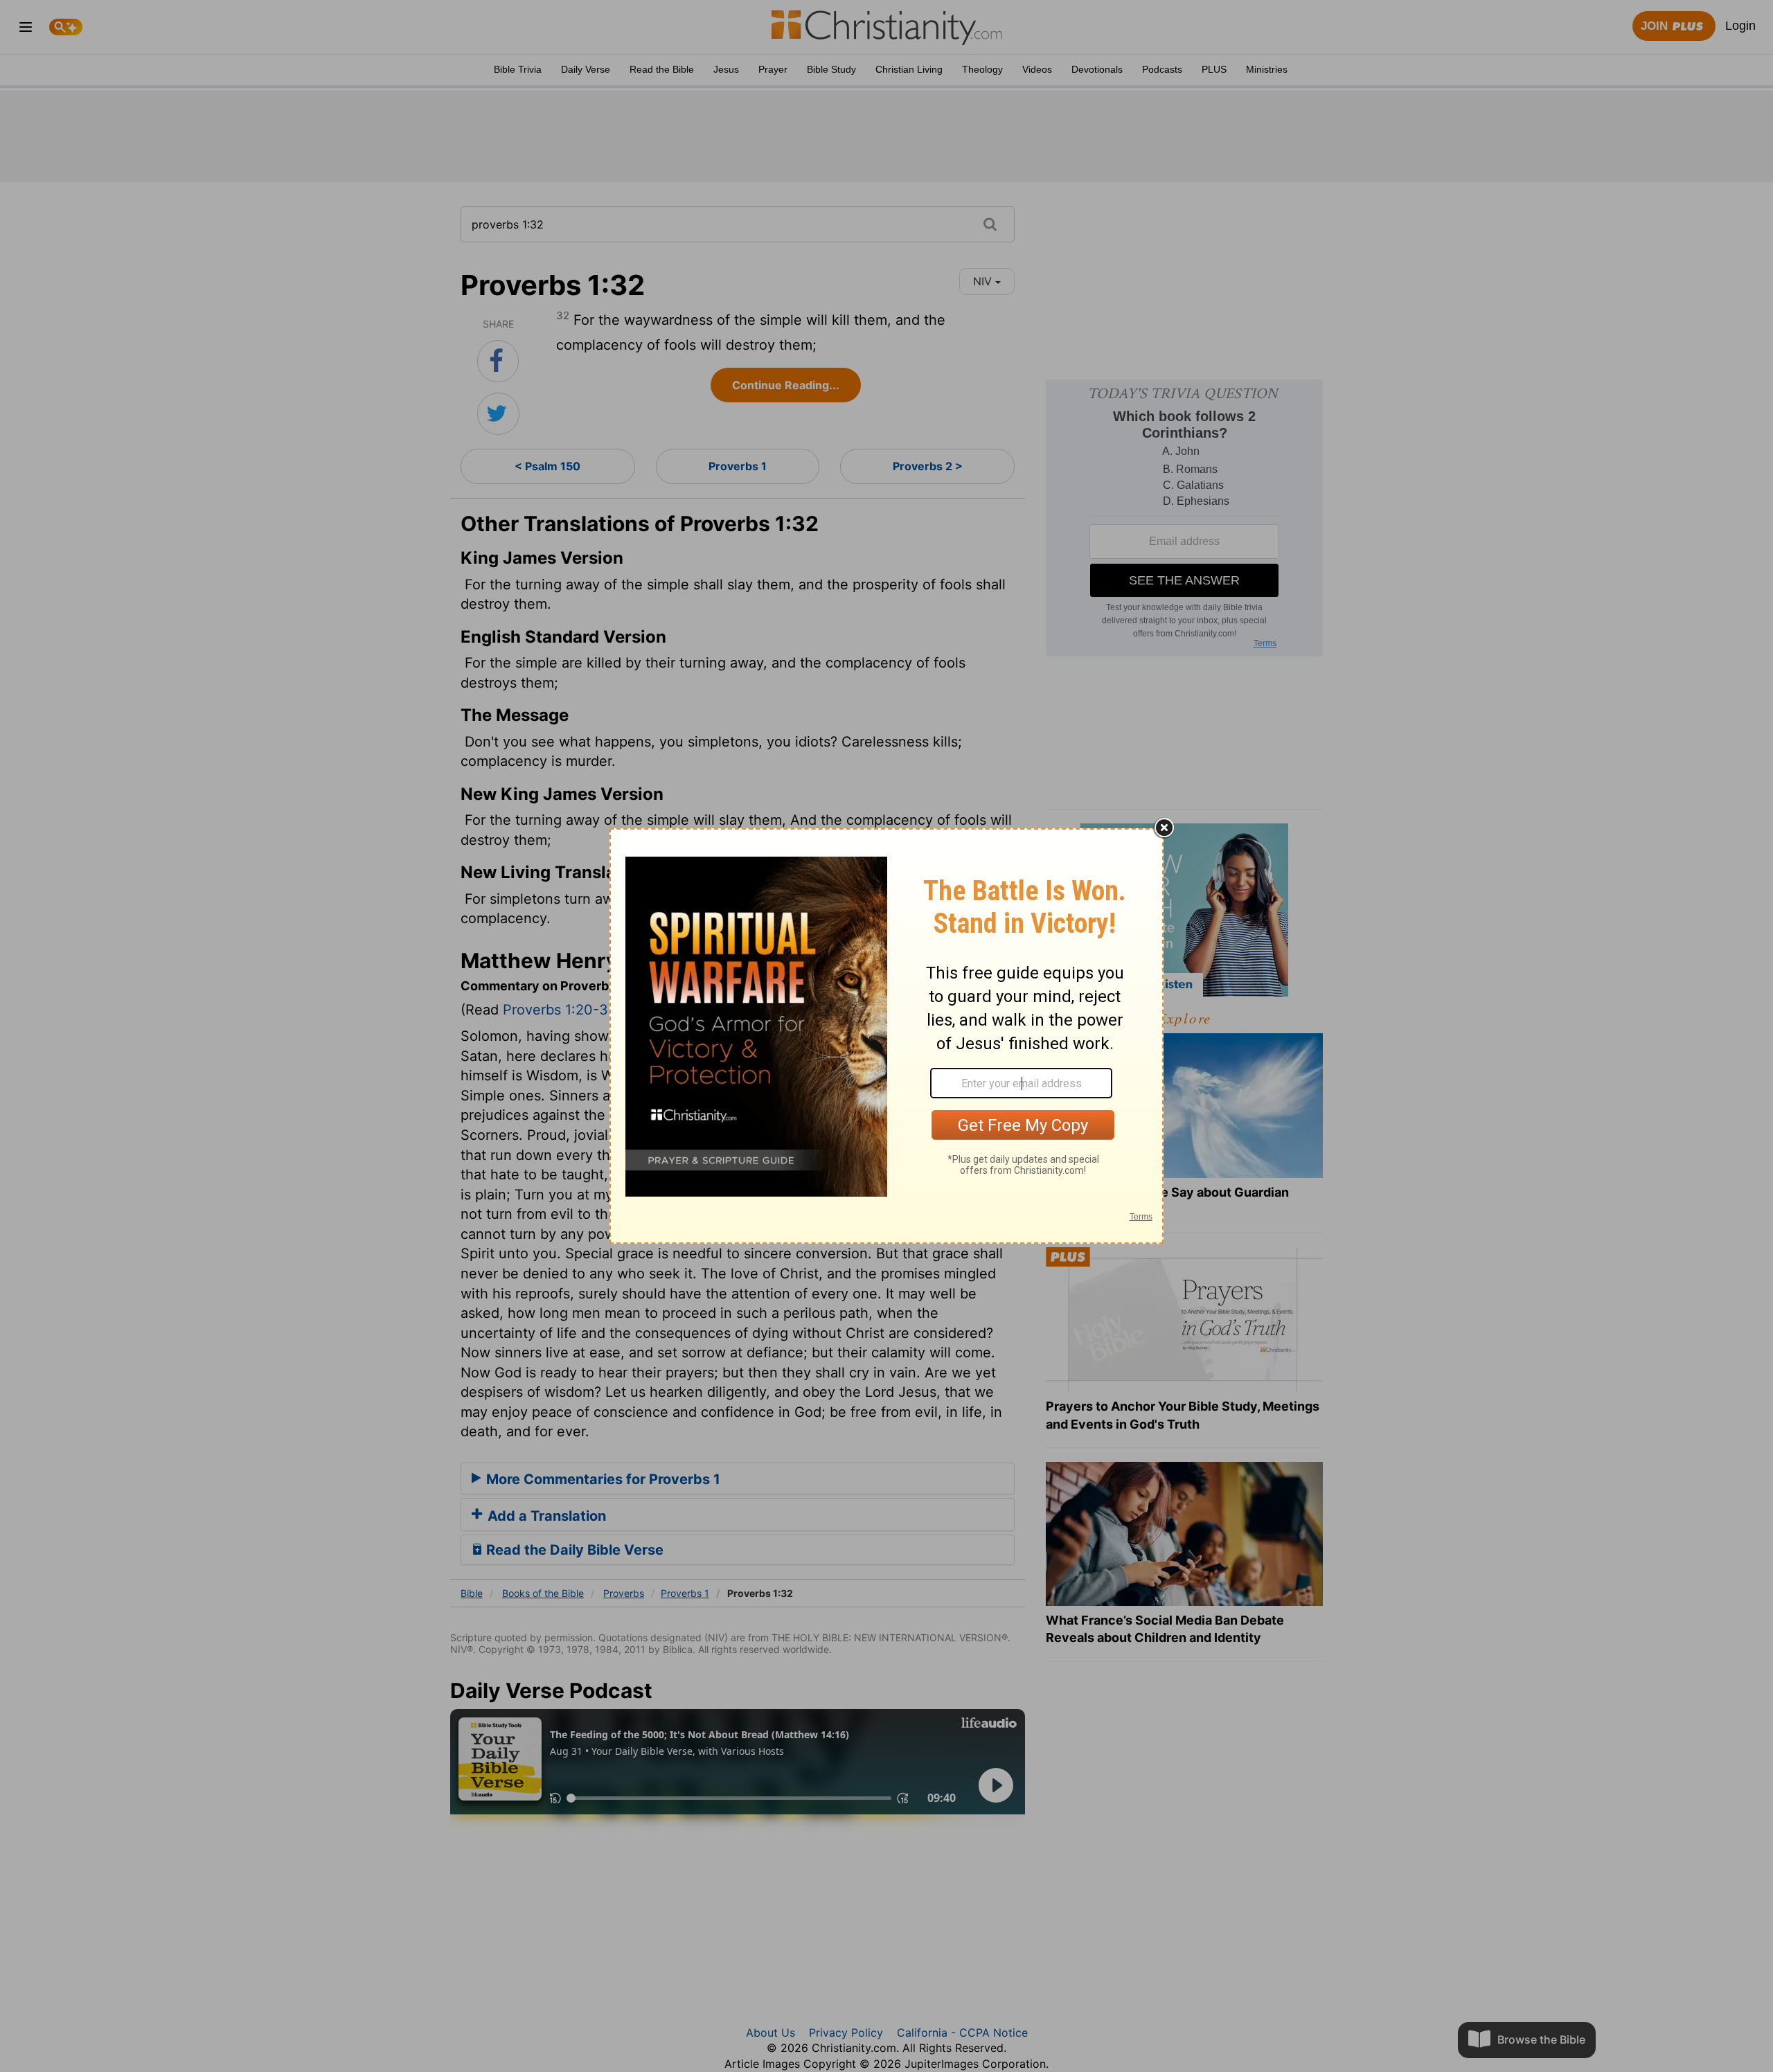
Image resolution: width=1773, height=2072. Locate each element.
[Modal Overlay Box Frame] (886, 1036)
